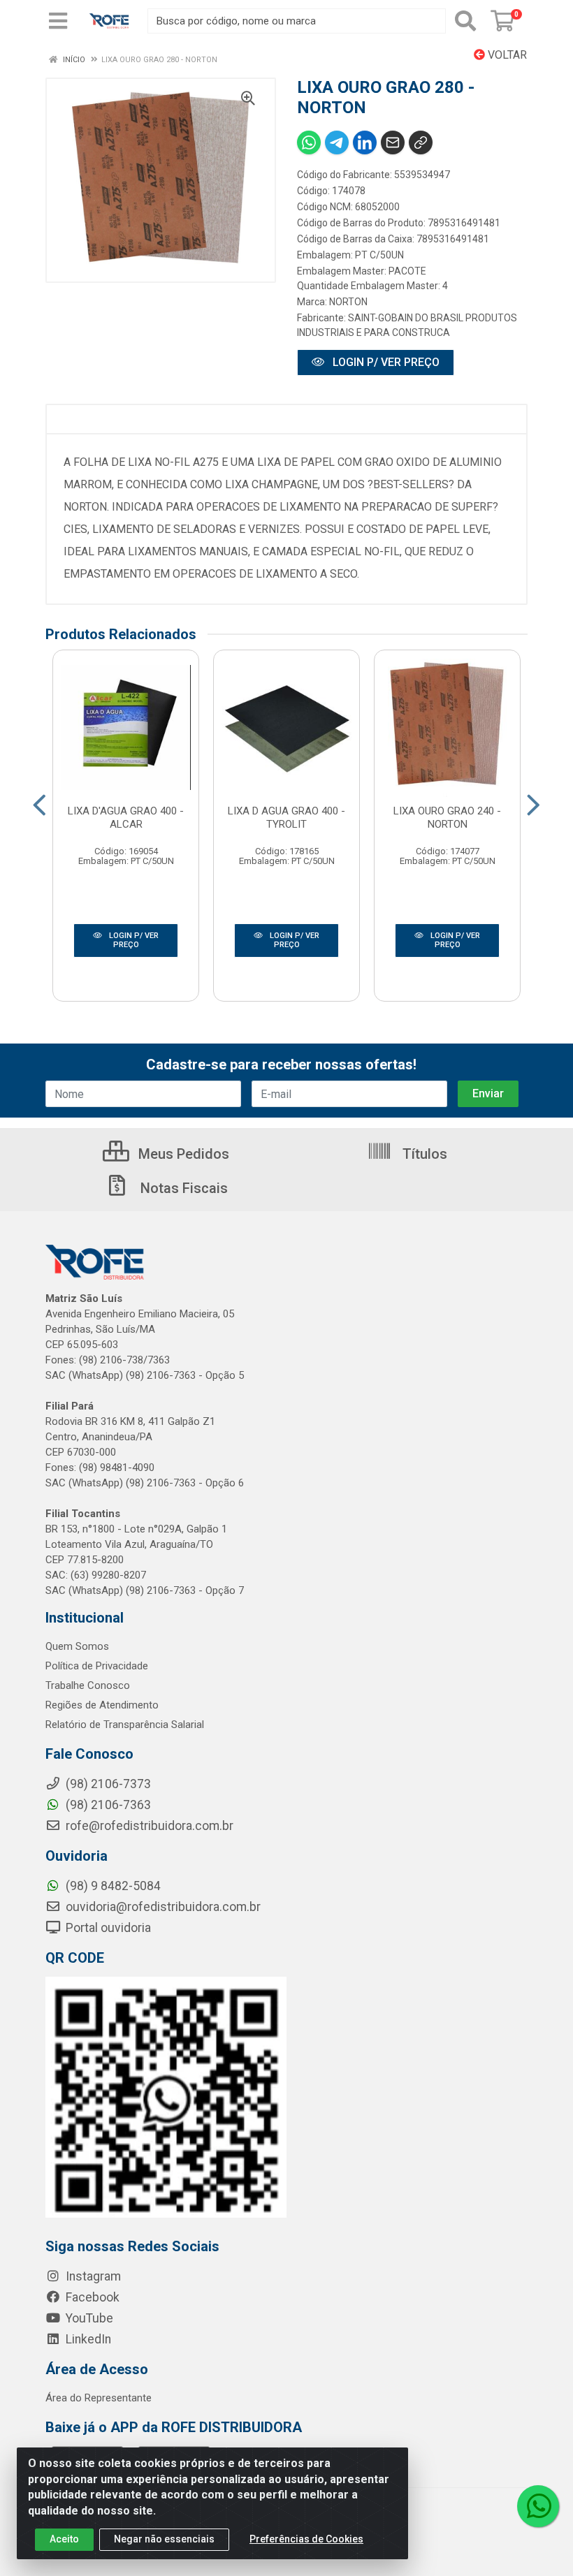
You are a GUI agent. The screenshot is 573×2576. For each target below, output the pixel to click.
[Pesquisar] (465, 21)
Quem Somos (77, 1646)
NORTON (348, 302)
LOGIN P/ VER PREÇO (385, 362)
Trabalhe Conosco (88, 1685)
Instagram (92, 2276)
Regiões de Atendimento (102, 1705)
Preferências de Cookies (306, 2539)
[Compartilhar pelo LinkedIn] (365, 142)
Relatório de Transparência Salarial (125, 1725)
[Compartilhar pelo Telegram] (337, 142)
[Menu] (58, 21)
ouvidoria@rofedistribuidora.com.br (162, 1907)
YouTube (88, 2318)
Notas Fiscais (182, 1188)
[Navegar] (39, 805)
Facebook (91, 2297)
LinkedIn (87, 2339)
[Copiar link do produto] (421, 142)
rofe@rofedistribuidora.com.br (148, 1826)
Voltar (506, 55)
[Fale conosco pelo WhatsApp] (538, 2506)
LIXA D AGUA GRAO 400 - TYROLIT (286, 818)
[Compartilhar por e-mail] (393, 142)
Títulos (423, 1154)
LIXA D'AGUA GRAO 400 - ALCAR (126, 818)
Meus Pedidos (182, 1154)
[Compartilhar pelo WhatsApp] (309, 142)
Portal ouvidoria (107, 1928)
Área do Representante (99, 2398)
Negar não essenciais (164, 2539)
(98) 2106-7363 (107, 1805)
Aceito (64, 2539)
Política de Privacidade (97, 1666)
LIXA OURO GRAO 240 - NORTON (447, 818)
